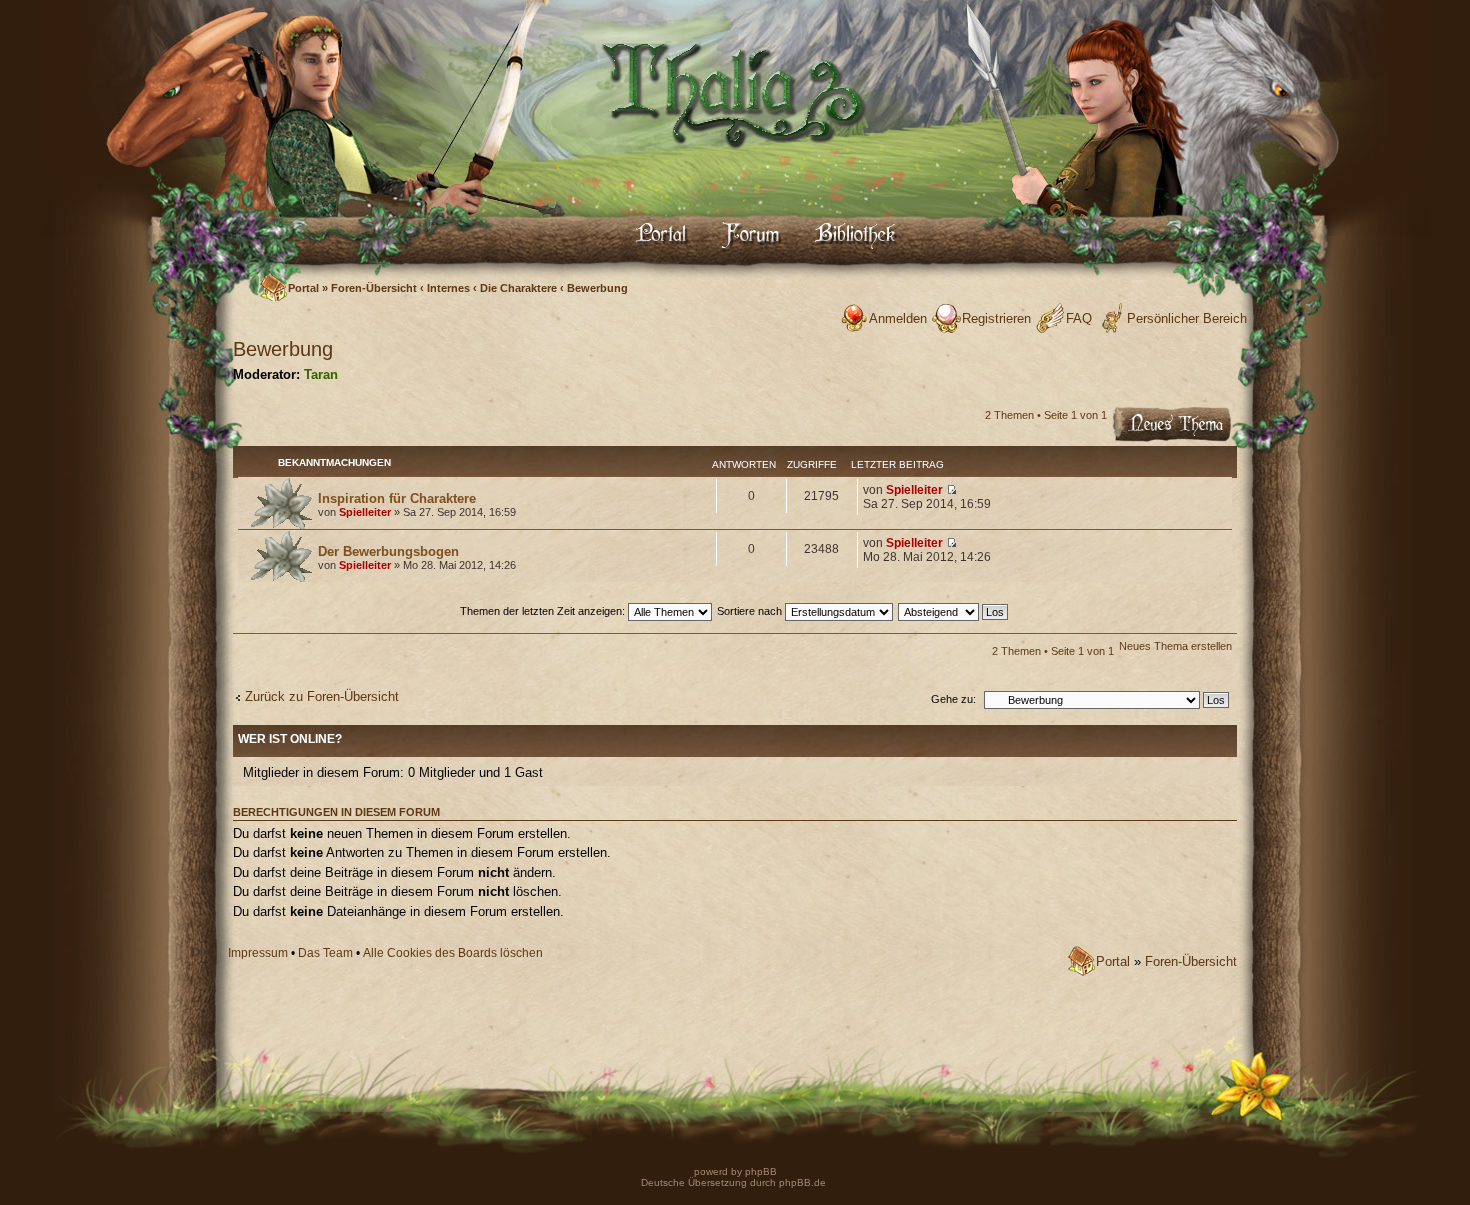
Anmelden (898, 318)
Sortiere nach (751, 611)
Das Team (325, 953)
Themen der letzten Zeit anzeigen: (544, 611)
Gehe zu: (953, 699)
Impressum (258, 953)
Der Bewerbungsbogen (388, 551)
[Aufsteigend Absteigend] (954, 611)
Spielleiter (365, 512)
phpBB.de (802, 1182)
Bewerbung (597, 288)
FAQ (1079, 318)
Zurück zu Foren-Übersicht (322, 696)
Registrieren (996, 318)
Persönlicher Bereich (1187, 318)
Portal (303, 288)
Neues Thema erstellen (1175, 646)
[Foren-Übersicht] (735, 165)
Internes (448, 288)
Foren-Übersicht (374, 288)
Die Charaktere (518, 288)
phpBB (759, 1171)
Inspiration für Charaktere (397, 498)
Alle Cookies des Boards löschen (453, 953)
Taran (321, 374)
